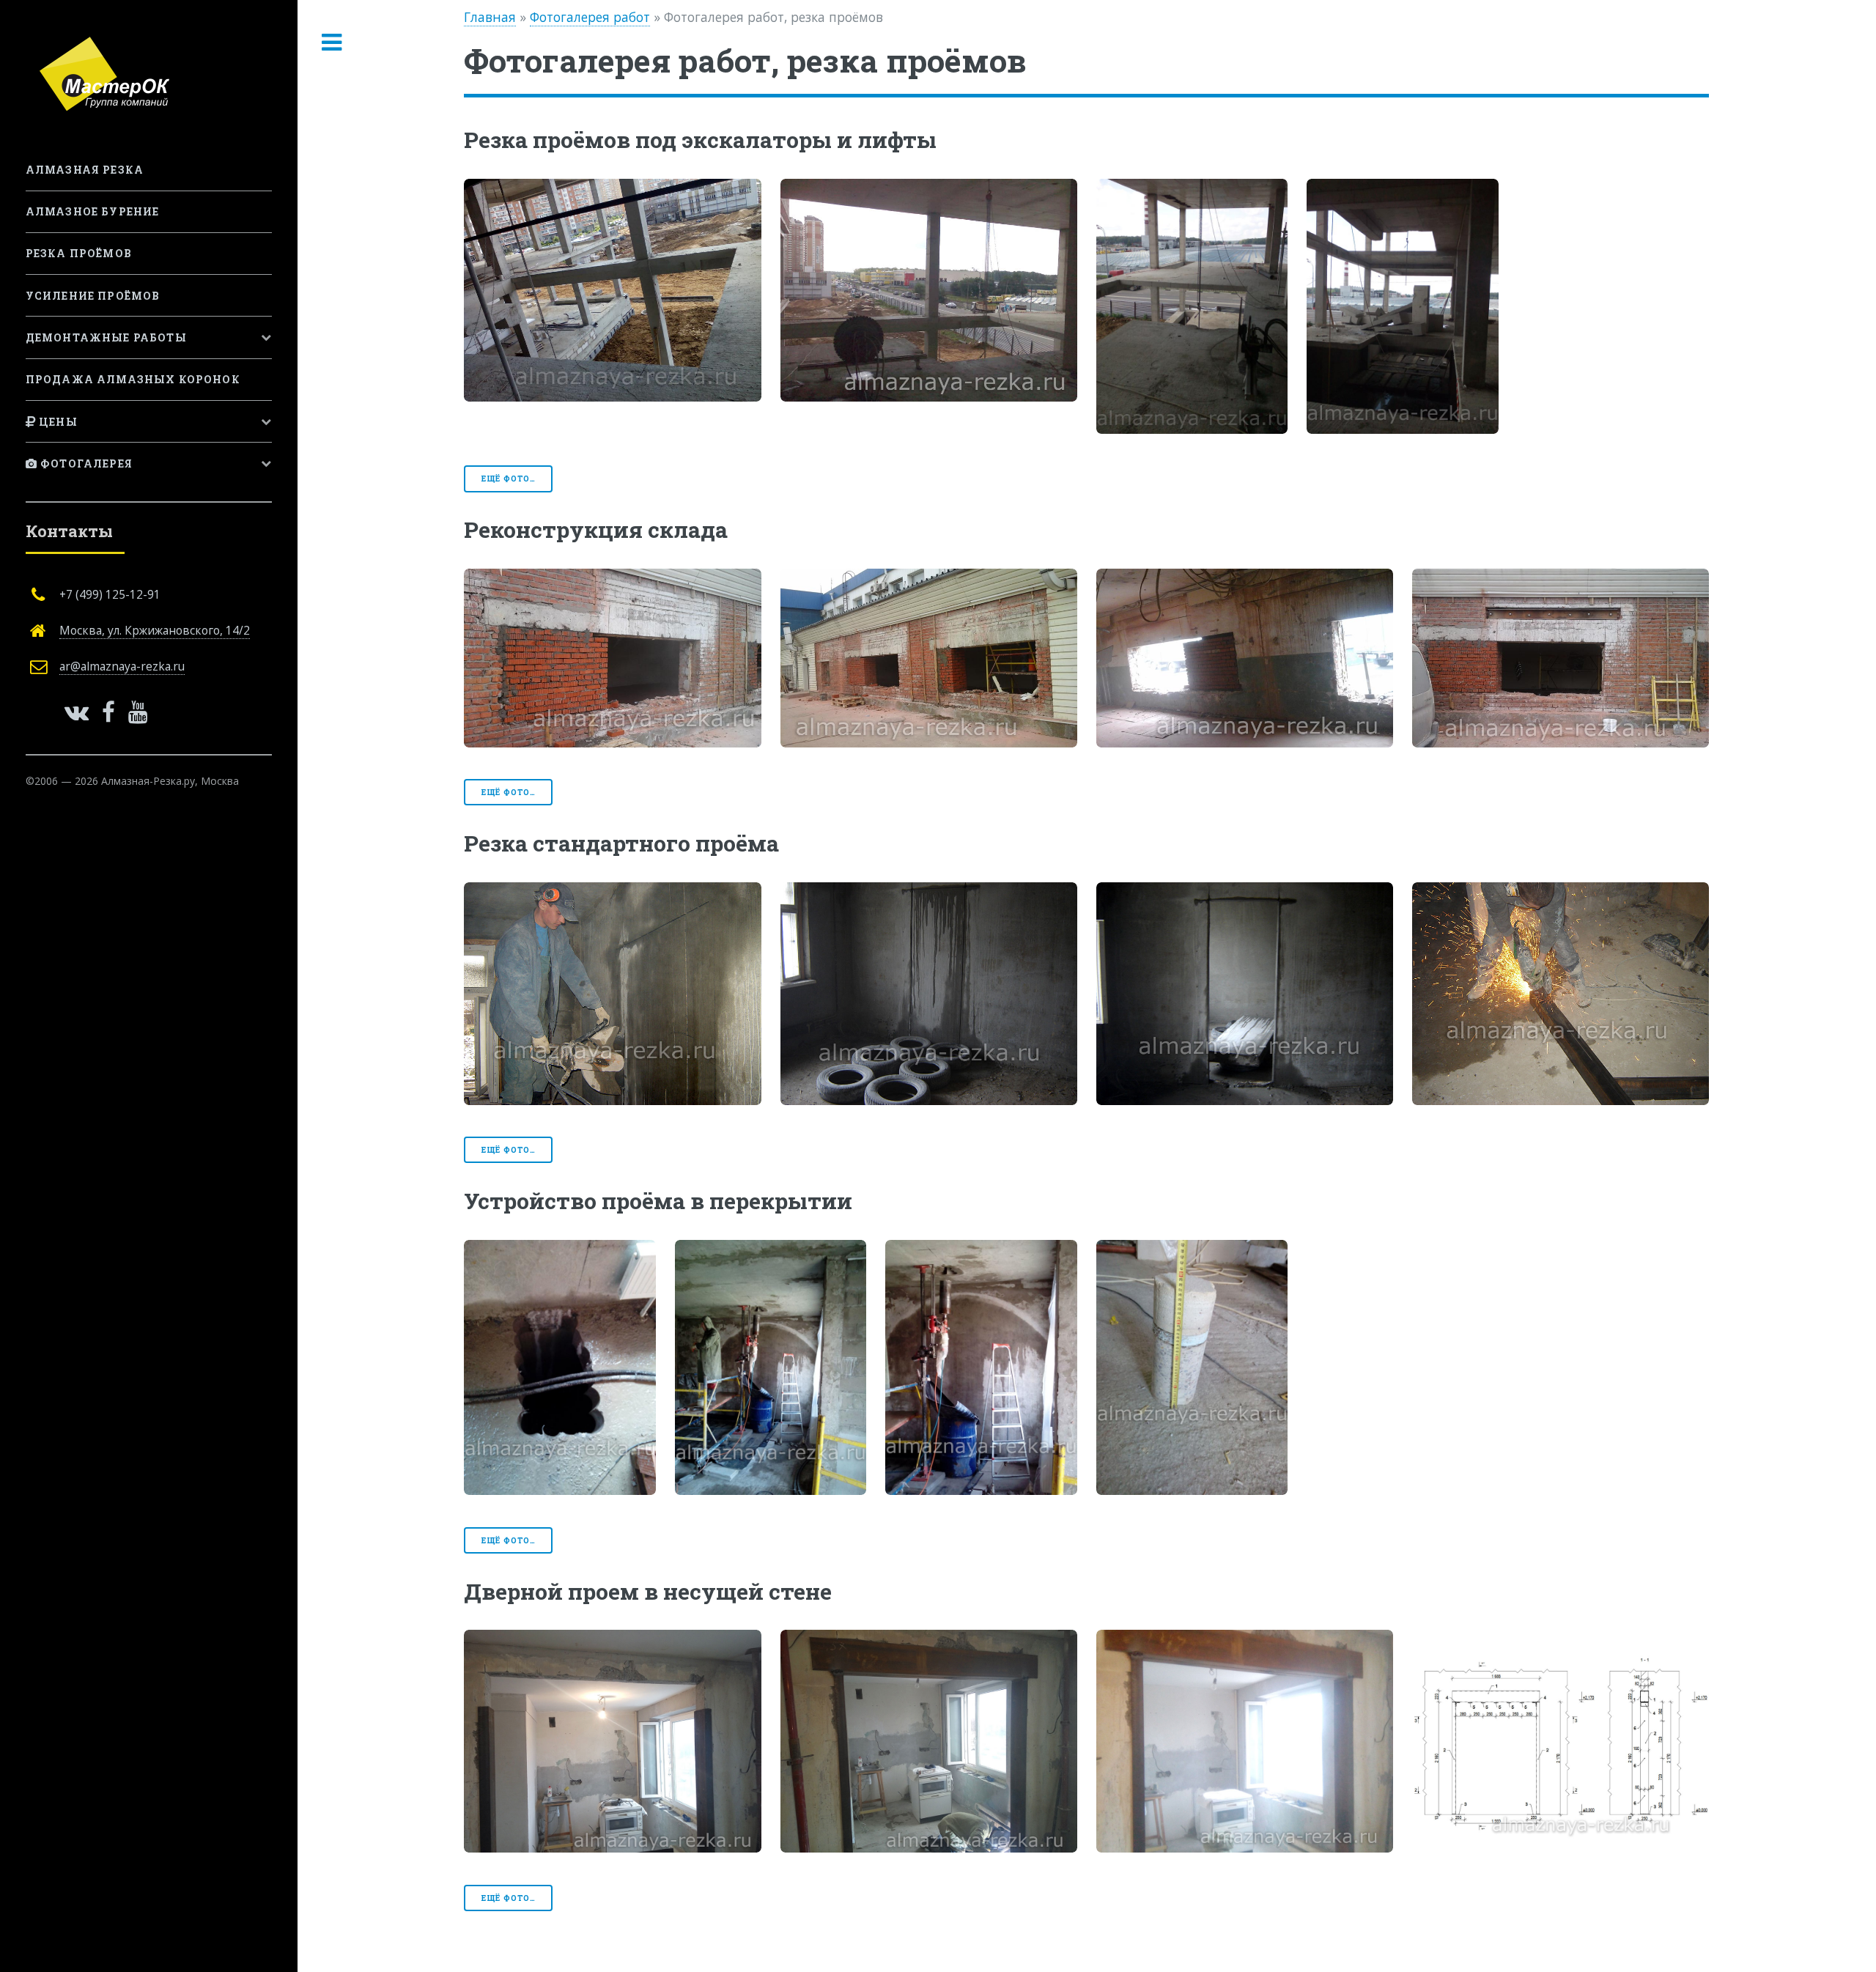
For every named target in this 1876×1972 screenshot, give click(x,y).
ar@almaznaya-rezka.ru (122, 666)
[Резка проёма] (612, 994)
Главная (490, 17)
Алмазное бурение (93, 211)
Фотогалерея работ (590, 17)
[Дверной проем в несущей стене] (612, 1741)
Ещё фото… (509, 479)
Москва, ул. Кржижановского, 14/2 (155, 630)
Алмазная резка (85, 170)
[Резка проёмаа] (929, 994)
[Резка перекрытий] (612, 290)
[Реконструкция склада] (612, 658)
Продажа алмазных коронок (133, 379)
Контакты (69, 531)
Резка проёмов (79, 253)
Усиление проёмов (93, 296)
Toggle (332, 43)
